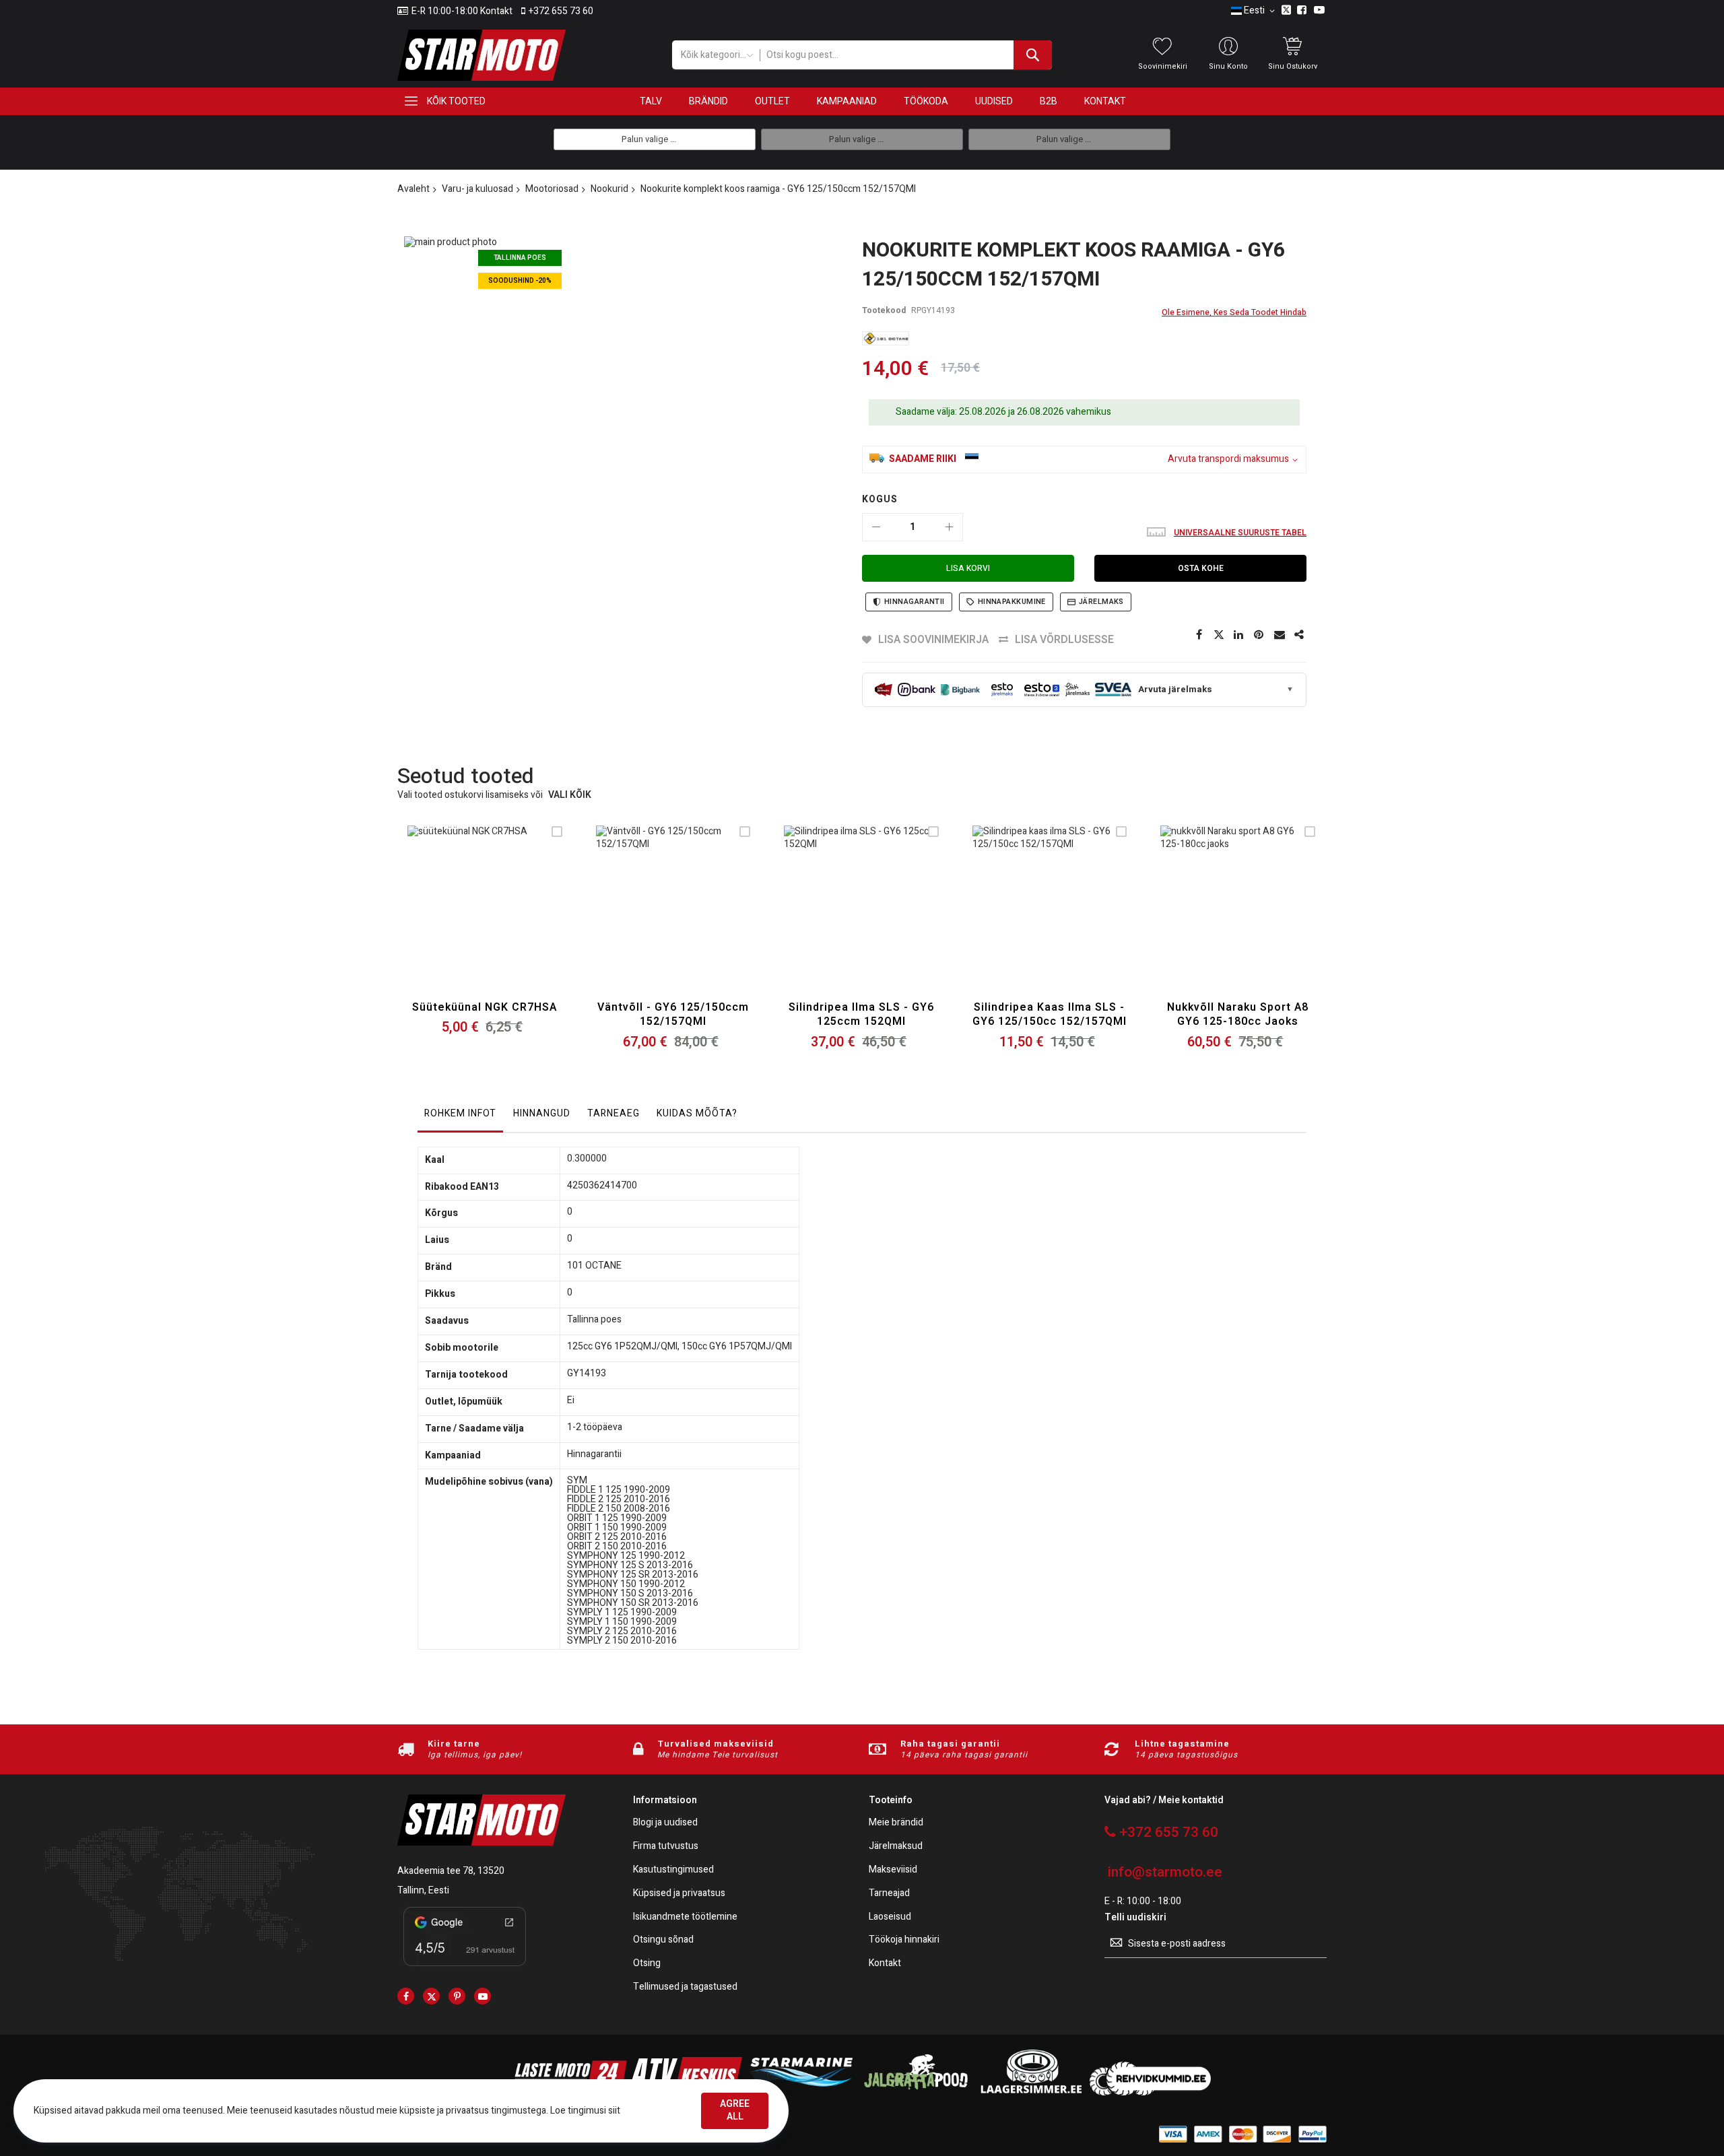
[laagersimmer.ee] (1031, 2092)
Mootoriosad (552, 189)
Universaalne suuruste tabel (1240, 533)
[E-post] (1280, 635)
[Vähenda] (876, 527)
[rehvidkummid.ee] (1150, 2092)
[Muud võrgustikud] (1300, 635)
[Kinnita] (1259, 635)
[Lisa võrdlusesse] (516, 919)
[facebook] (406, 1996)
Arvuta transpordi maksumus (1228, 460)
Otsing (647, 1964)
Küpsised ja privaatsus (679, 1894)
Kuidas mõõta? (697, 1113)
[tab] (460, 1117)
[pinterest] (457, 1996)
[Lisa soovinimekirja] (485, 919)
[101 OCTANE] (886, 338)
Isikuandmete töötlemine (685, 1917)
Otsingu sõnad (663, 1940)
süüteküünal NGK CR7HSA (485, 1007)
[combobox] (905, 55)
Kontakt (885, 1964)
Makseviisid (893, 1870)
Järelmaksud (896, 1847)
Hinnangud (542, 1113)
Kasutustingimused (673, 1870)
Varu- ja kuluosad (477, 189)
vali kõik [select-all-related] (570, 796)
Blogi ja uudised (665, 1823)
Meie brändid (896, 1823)
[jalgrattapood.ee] (916, 2092)
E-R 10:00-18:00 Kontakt (462, 11)
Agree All (735, 2110)
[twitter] (431, 1996)
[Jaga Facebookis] (1199, 635)
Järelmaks (1101, 602)
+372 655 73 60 (561, 11)
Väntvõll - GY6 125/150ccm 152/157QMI (673, 1015)
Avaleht (413, 189)
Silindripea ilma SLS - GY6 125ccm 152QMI (861, 1015)
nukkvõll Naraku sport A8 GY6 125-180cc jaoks (1238, 1015)
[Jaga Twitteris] (1219, 635)
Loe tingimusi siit (585, 2111)
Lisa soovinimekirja (933, 640)
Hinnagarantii (915, 602)
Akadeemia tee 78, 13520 (451, 1871)
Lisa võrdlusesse (1064, 640)
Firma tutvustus (666, 1847)
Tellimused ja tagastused (685, 1987)
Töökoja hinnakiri (904, 1940)
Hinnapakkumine (1012, 602)
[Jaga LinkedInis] (1239, 635)
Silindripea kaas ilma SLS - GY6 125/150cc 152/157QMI (1050, 1015)
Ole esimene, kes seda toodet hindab (1234, 312)
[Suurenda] (949, 527)
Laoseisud (890, 1917)
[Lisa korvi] (453, 919)
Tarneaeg (614, 1113)
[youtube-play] (483, 1996)
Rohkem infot (460, 1113)
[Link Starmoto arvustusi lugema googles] (465, 1968)
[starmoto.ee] (482, 55)
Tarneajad (889, 1894)
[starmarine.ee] (801, 2092)
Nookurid (609, 189)
